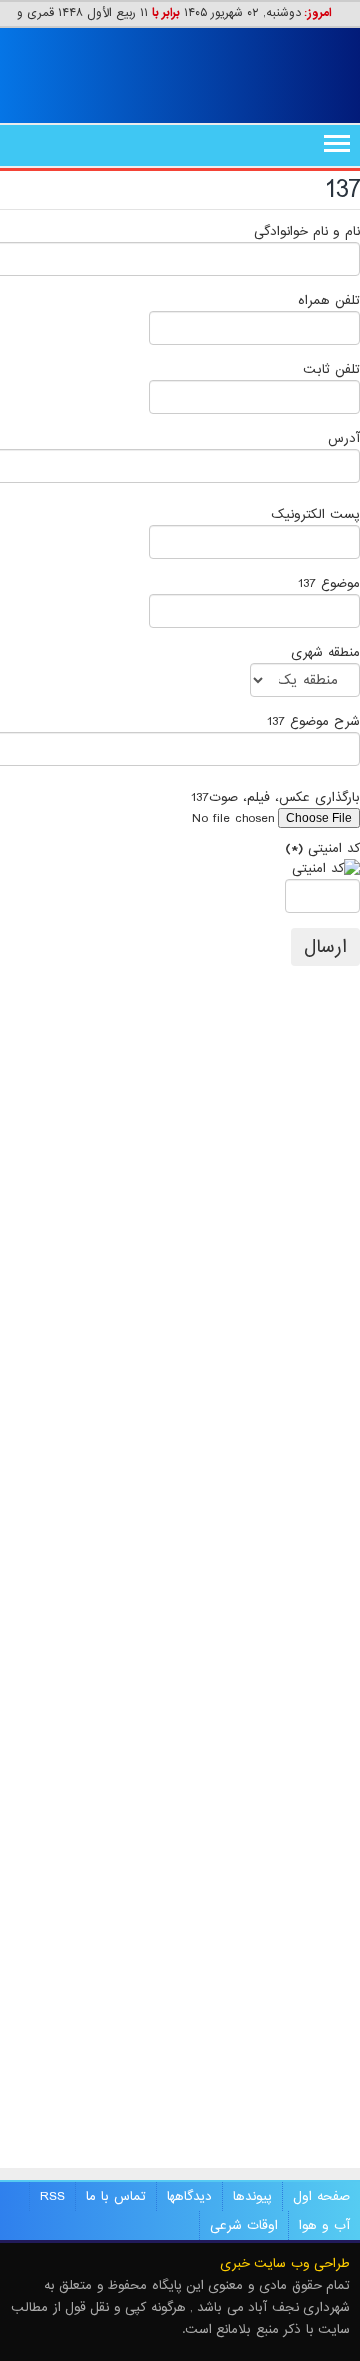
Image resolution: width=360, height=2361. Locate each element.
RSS (52, 2196)
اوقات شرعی (244, 2225)
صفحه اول (321, 2196)
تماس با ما (116, 2196)
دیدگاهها (189, 2196)
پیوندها (252, 2196)
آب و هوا (324, 2225)
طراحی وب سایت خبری (285, 2263)
